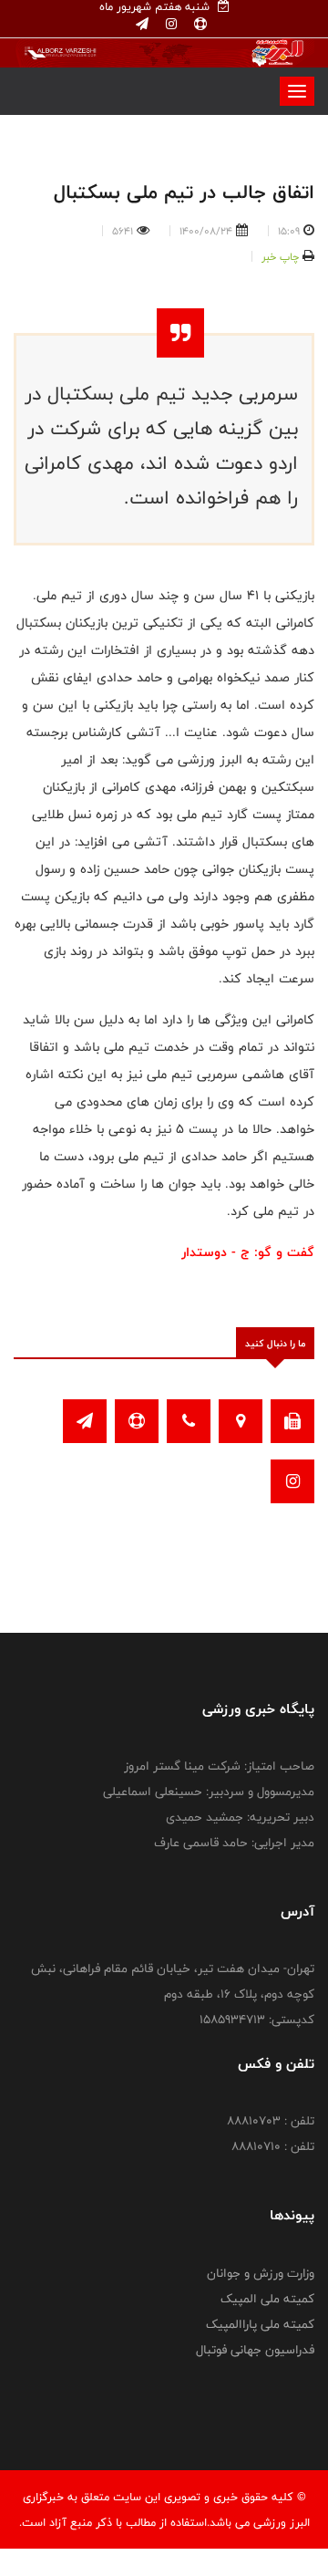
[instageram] (169, 25)
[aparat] (199, 25)
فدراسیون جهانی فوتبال (255, 2350)
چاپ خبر (280, 256)
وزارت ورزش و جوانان (261, 2273)
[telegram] (142, 25)
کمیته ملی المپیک (267, 2299)
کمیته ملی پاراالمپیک (260, 2324)
